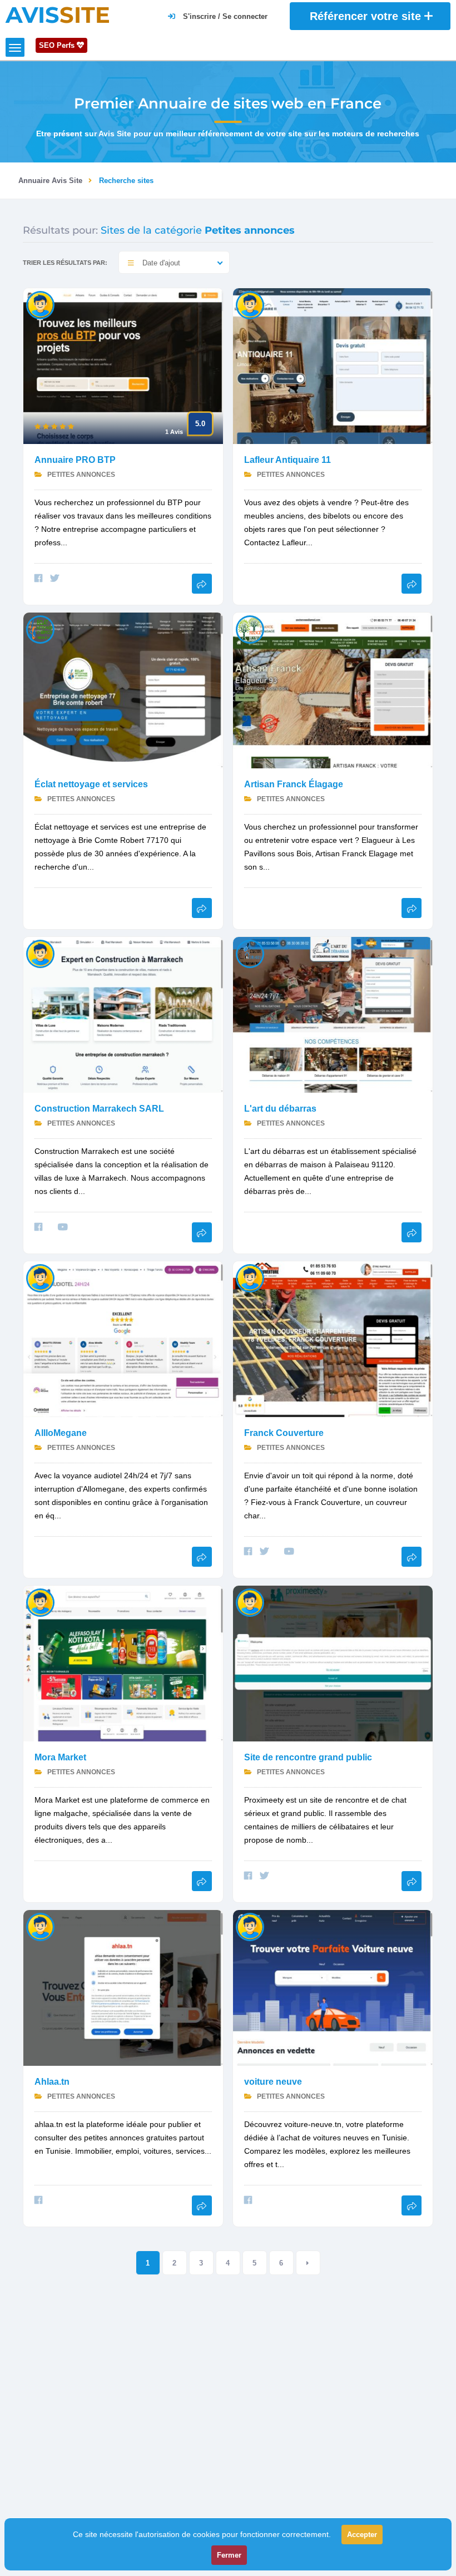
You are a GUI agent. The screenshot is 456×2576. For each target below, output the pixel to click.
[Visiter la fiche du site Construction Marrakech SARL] (123, 1014)
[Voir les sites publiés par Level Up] (40, 1278)
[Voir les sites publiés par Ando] (40, 1602)
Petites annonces (80, 475)
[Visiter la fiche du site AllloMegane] (123, 1338)
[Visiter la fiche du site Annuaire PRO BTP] (123, 365)
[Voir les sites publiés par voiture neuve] (40, 1926)
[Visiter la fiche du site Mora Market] (123, 1663)
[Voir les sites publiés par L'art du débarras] (250, 953)
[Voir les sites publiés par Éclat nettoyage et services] (40, 629)
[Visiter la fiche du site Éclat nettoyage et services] (123, 690)
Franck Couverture (284, 1433)
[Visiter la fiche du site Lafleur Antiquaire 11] (333, 365)
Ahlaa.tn (52, 2082)
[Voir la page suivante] (308, 2263)
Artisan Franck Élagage (294, 784)
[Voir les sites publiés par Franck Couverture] (250, 1278)
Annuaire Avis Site (50, 181)
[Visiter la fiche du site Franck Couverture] (333, 1338)
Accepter (362, 2535)
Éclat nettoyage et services (91, 784)
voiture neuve (273, 2082)
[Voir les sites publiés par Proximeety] (250, 1602)
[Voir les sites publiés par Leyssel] (40, 305)
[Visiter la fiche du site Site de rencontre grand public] (333, 1663)
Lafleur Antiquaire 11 (288, 460)
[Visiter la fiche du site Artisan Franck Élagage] (333, 690)
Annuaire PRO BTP (75, 460)
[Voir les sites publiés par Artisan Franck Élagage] (250, 629)
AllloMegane (61, 1433)
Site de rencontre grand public (308, 1757)
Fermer (229, 2555)
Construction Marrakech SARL (99, 1109)
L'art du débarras (280, 1109)
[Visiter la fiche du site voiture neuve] (333, 1987)
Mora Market (60, 1757)
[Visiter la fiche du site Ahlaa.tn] (123, 1987)
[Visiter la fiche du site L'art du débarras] (333, 1014)
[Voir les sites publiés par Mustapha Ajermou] (40, 953)
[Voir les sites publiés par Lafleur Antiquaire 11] (250, 305)
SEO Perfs (58, 45)
